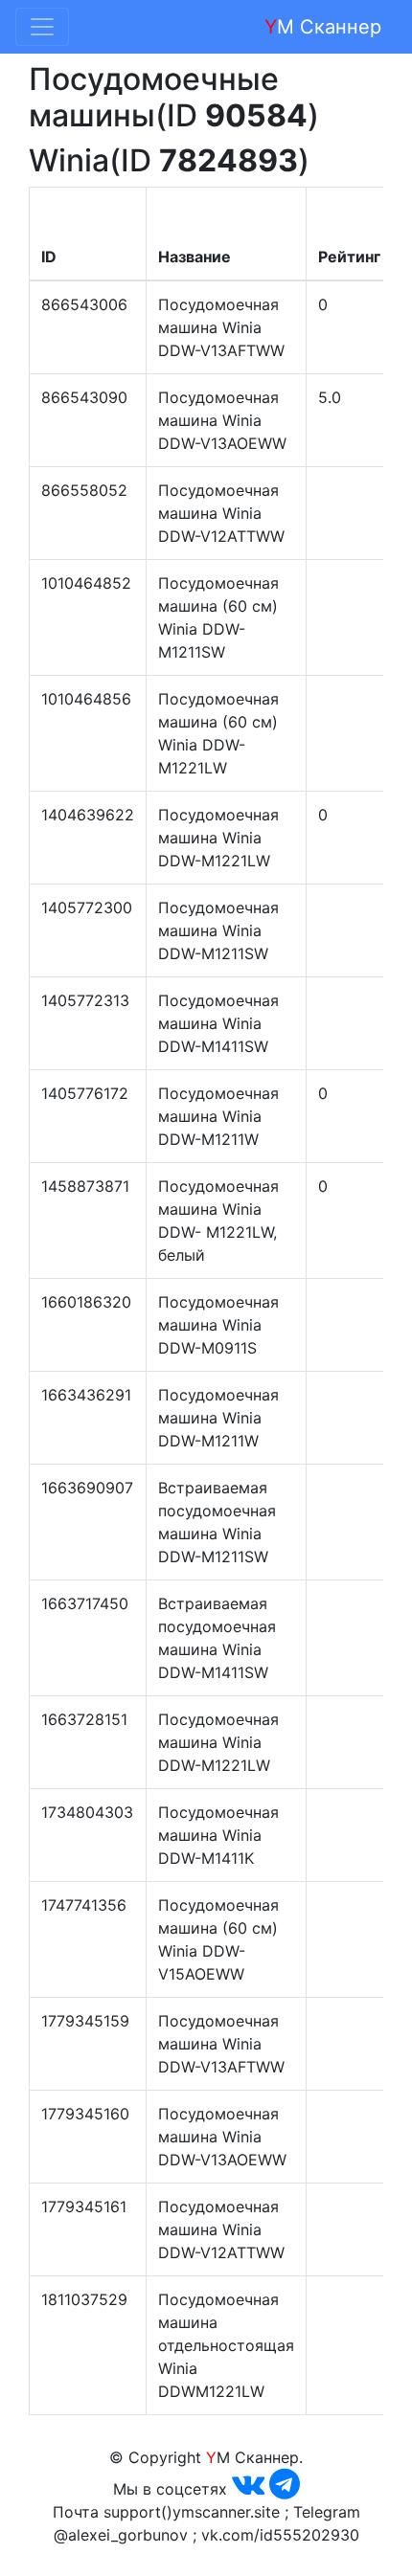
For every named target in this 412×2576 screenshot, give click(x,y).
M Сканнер (323, 27)
